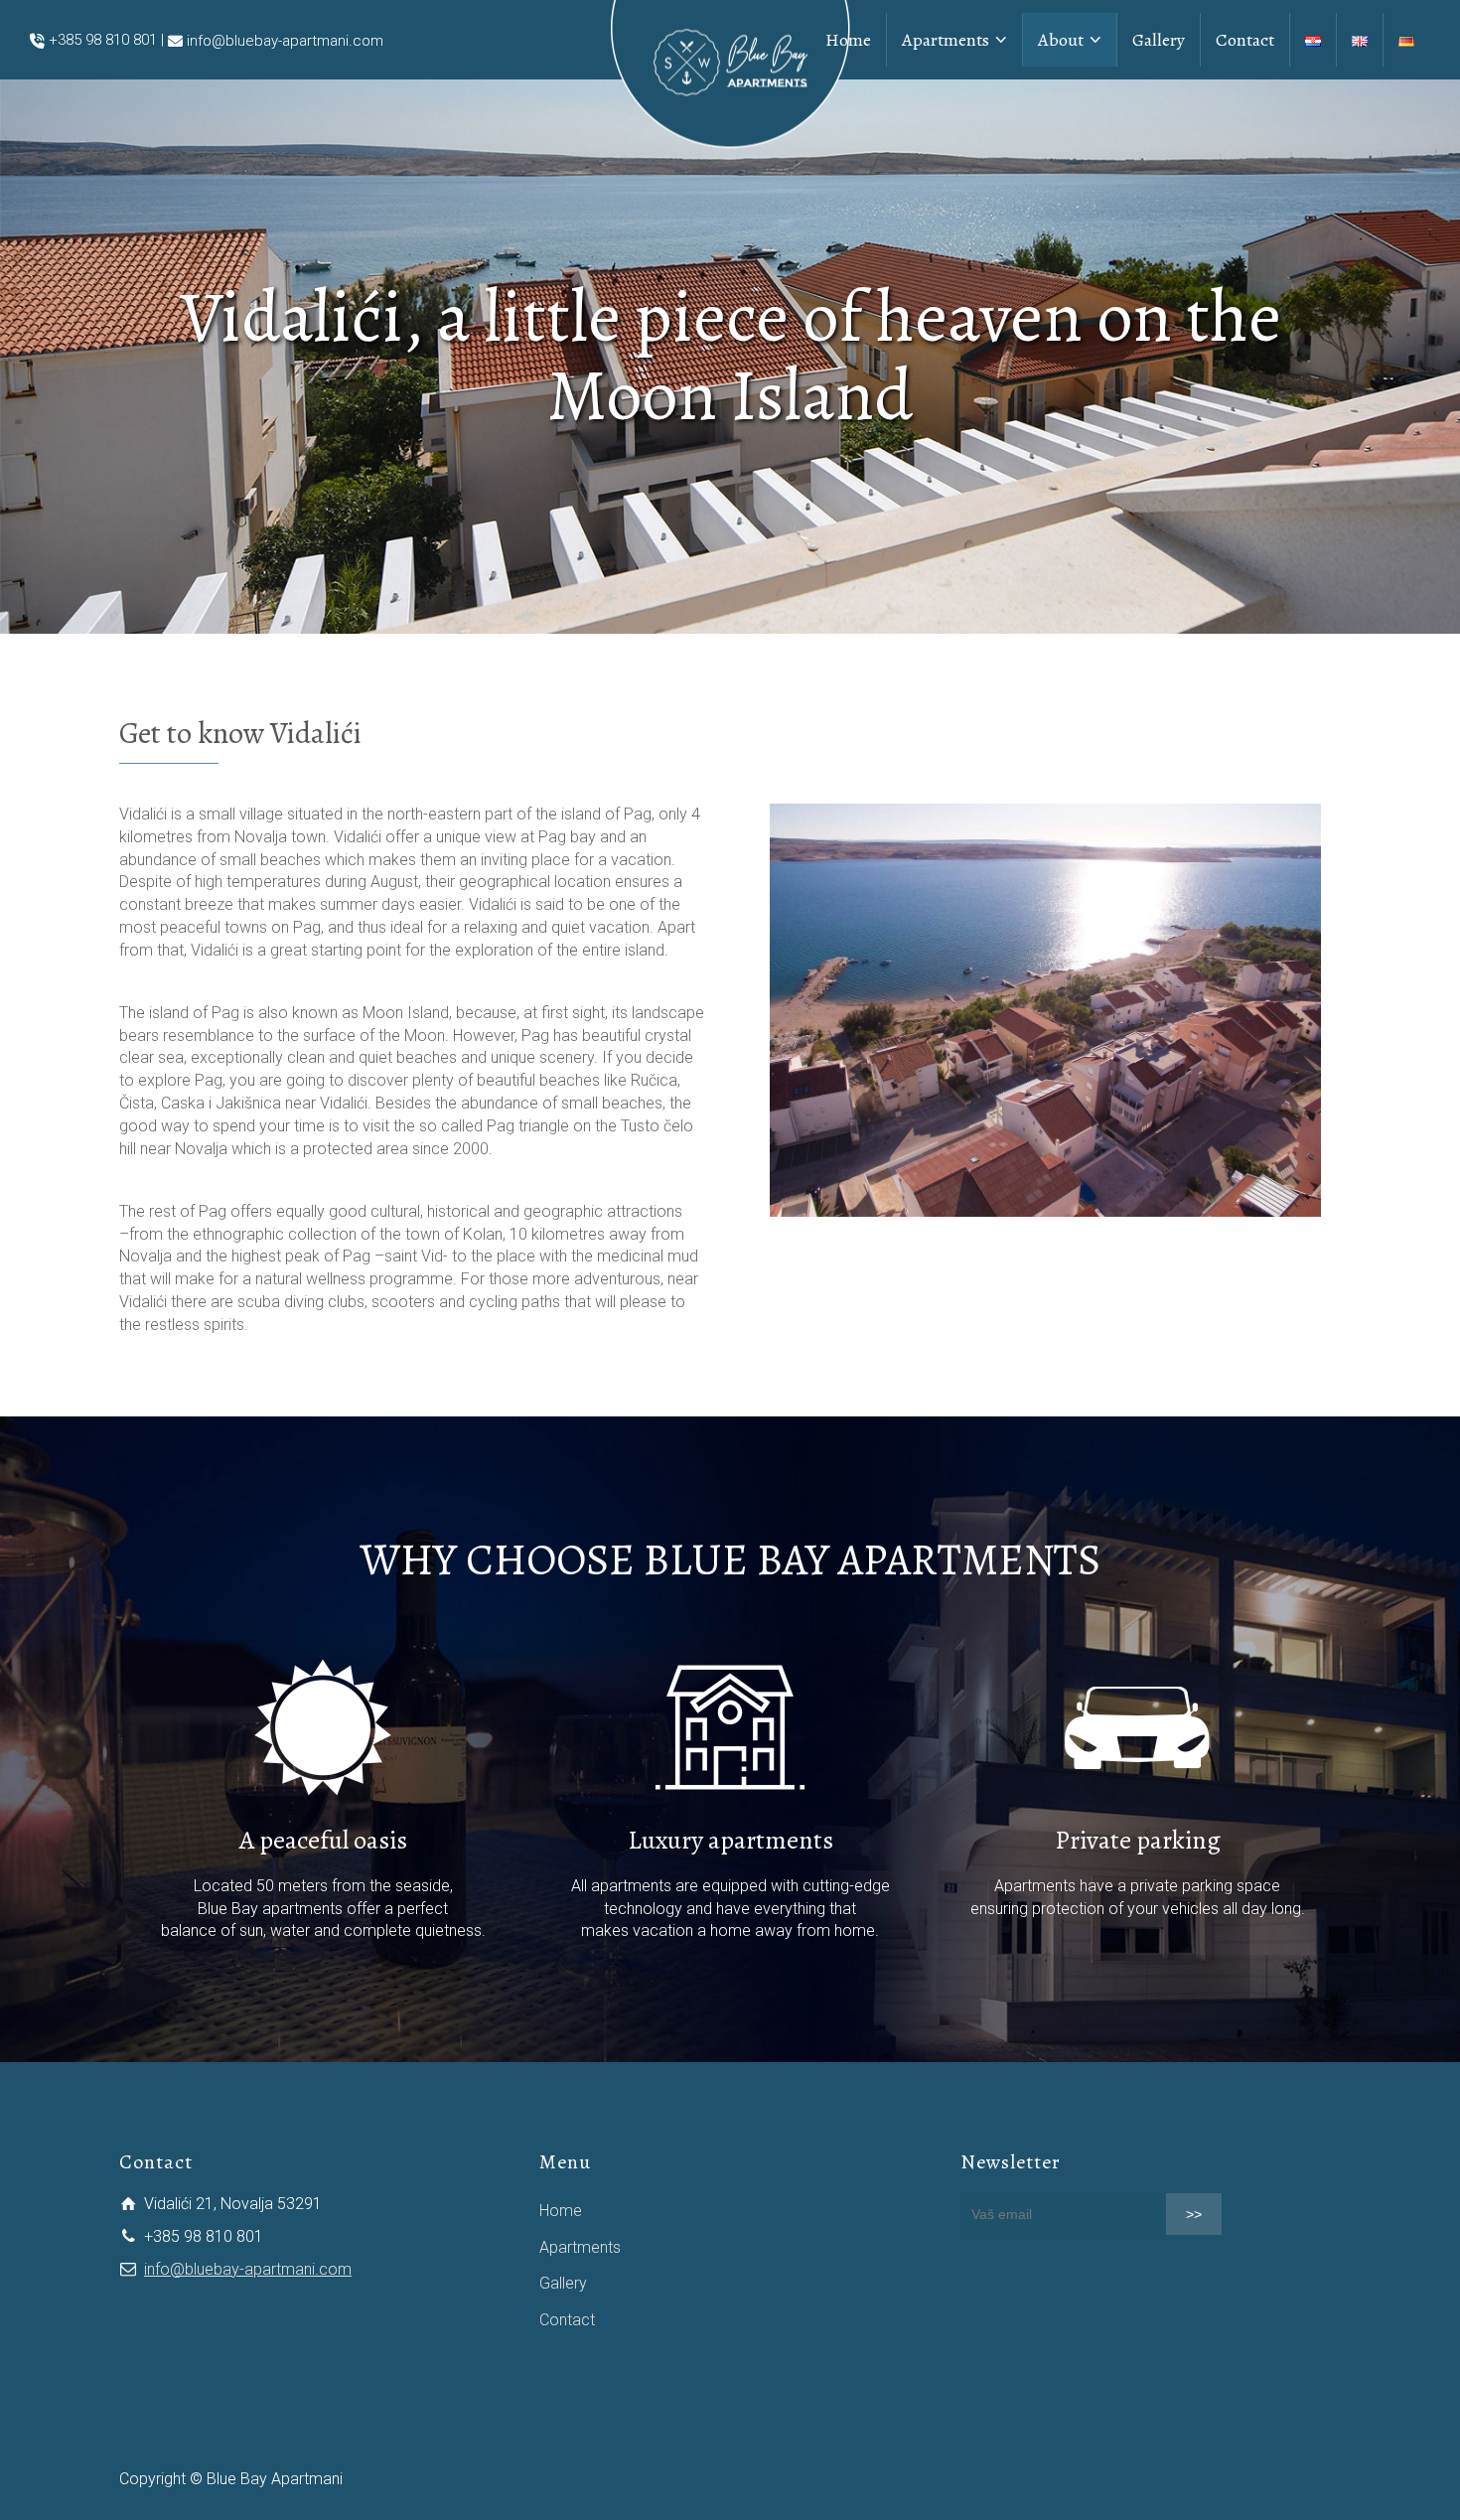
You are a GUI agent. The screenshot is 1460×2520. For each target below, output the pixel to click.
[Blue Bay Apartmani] (730, 68)
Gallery (563, 2283)
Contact (567, 2320)
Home (561, 2211)
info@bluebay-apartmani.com (285, 41)
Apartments (580, 2247)
